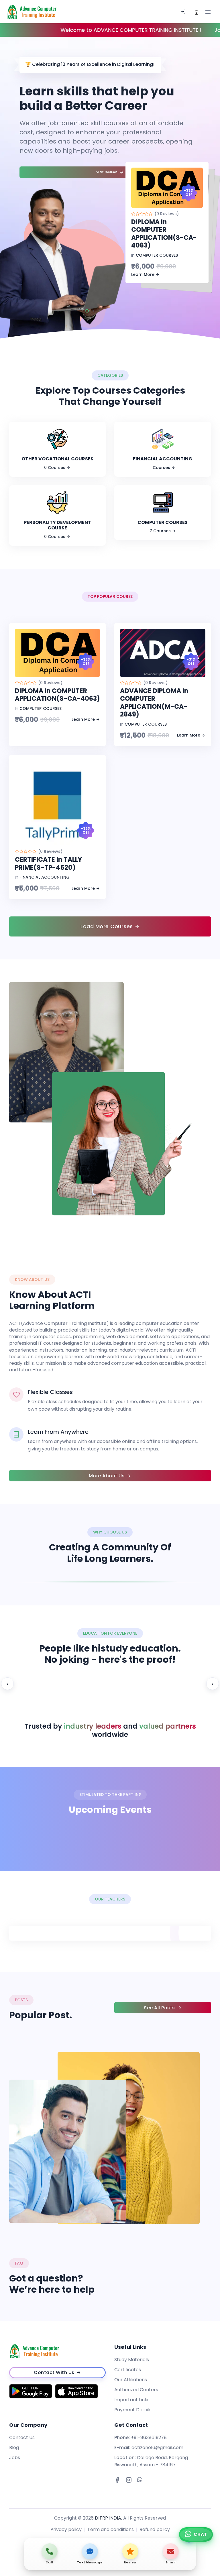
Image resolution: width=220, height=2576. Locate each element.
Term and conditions (111, 2529)
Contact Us (22, 2437)
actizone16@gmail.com (157, 2448)
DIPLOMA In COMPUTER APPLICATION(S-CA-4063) (164, 234)
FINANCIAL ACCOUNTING (45, 877)
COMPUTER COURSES (157, 255)
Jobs (15, 2458)
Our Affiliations (131, 2380)
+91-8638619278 (149, 2437)
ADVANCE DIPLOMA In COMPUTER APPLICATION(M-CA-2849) (154, 703)
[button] (87, 311)
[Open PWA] (197, 12)
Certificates (128, 2370)
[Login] (183, 12)
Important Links (132, 2400)
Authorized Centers (136, 2390)
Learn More (143, 274)
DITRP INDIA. (108, 2518)
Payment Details (133, 2410)
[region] (110, 1684)
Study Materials (132, 2360)
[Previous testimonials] (7, 1684)
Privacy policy (66, 2529)
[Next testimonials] (213, 1684)
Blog (14, 2448)
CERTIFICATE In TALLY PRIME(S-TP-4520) (48, 864)
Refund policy (155, 2529)
